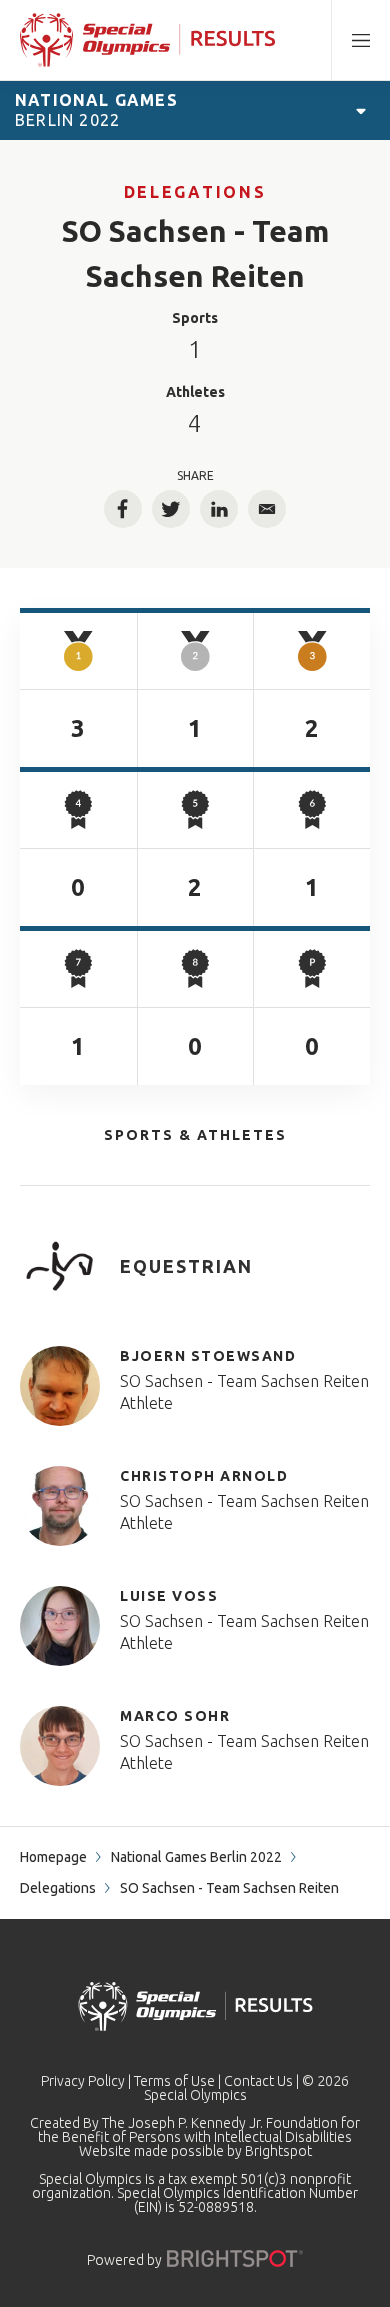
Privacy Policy (83, 2081)
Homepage (53, 1857)
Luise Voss (169, 1596)
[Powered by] (235, 2258)
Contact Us (258, 2081)
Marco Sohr (175, 1716)
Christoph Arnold (204, 1476)
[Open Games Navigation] (361, 110)
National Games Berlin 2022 (196, 1857)
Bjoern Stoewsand (208, 1356)
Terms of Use (174, 2081)
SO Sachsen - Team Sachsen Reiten (244, 1381)
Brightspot (278, 2151)
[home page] (147, 40)
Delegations (195, 192)
